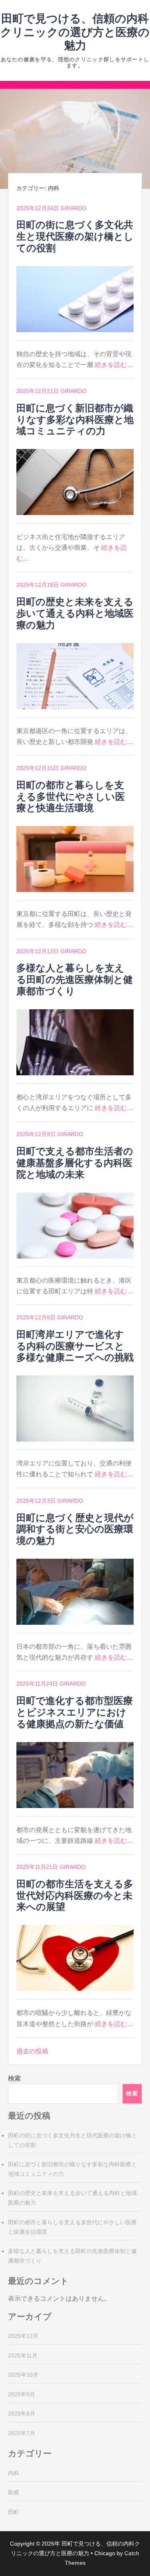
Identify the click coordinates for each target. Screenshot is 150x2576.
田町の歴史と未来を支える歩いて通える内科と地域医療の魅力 (75, 613)
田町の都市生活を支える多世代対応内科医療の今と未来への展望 (75, 1895)
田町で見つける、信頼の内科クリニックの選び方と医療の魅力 (75, 32)
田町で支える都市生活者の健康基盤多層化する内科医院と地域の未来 (75, 1163)
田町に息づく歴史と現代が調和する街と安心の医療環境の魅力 (75, 1529)
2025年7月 (22, 2433)
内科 (14, 2473)
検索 (14, 2078)
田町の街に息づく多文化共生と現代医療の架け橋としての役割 (75, 236)
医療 (14, 2492)
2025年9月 (22, 2394)
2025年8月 (22, 2414)
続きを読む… (114, 365)
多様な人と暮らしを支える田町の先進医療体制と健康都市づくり (75, 979)
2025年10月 (23, 2375)
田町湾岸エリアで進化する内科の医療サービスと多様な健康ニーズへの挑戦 (75, 1346)
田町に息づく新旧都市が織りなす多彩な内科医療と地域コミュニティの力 (75, 420)
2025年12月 (23, 2336)
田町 (14, 2512)
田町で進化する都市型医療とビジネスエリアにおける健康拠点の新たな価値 (75, 1712)
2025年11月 (23, 2355)
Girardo (73, 208)
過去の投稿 (32, 2051)
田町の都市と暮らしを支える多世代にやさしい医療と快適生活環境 (71, 797)
